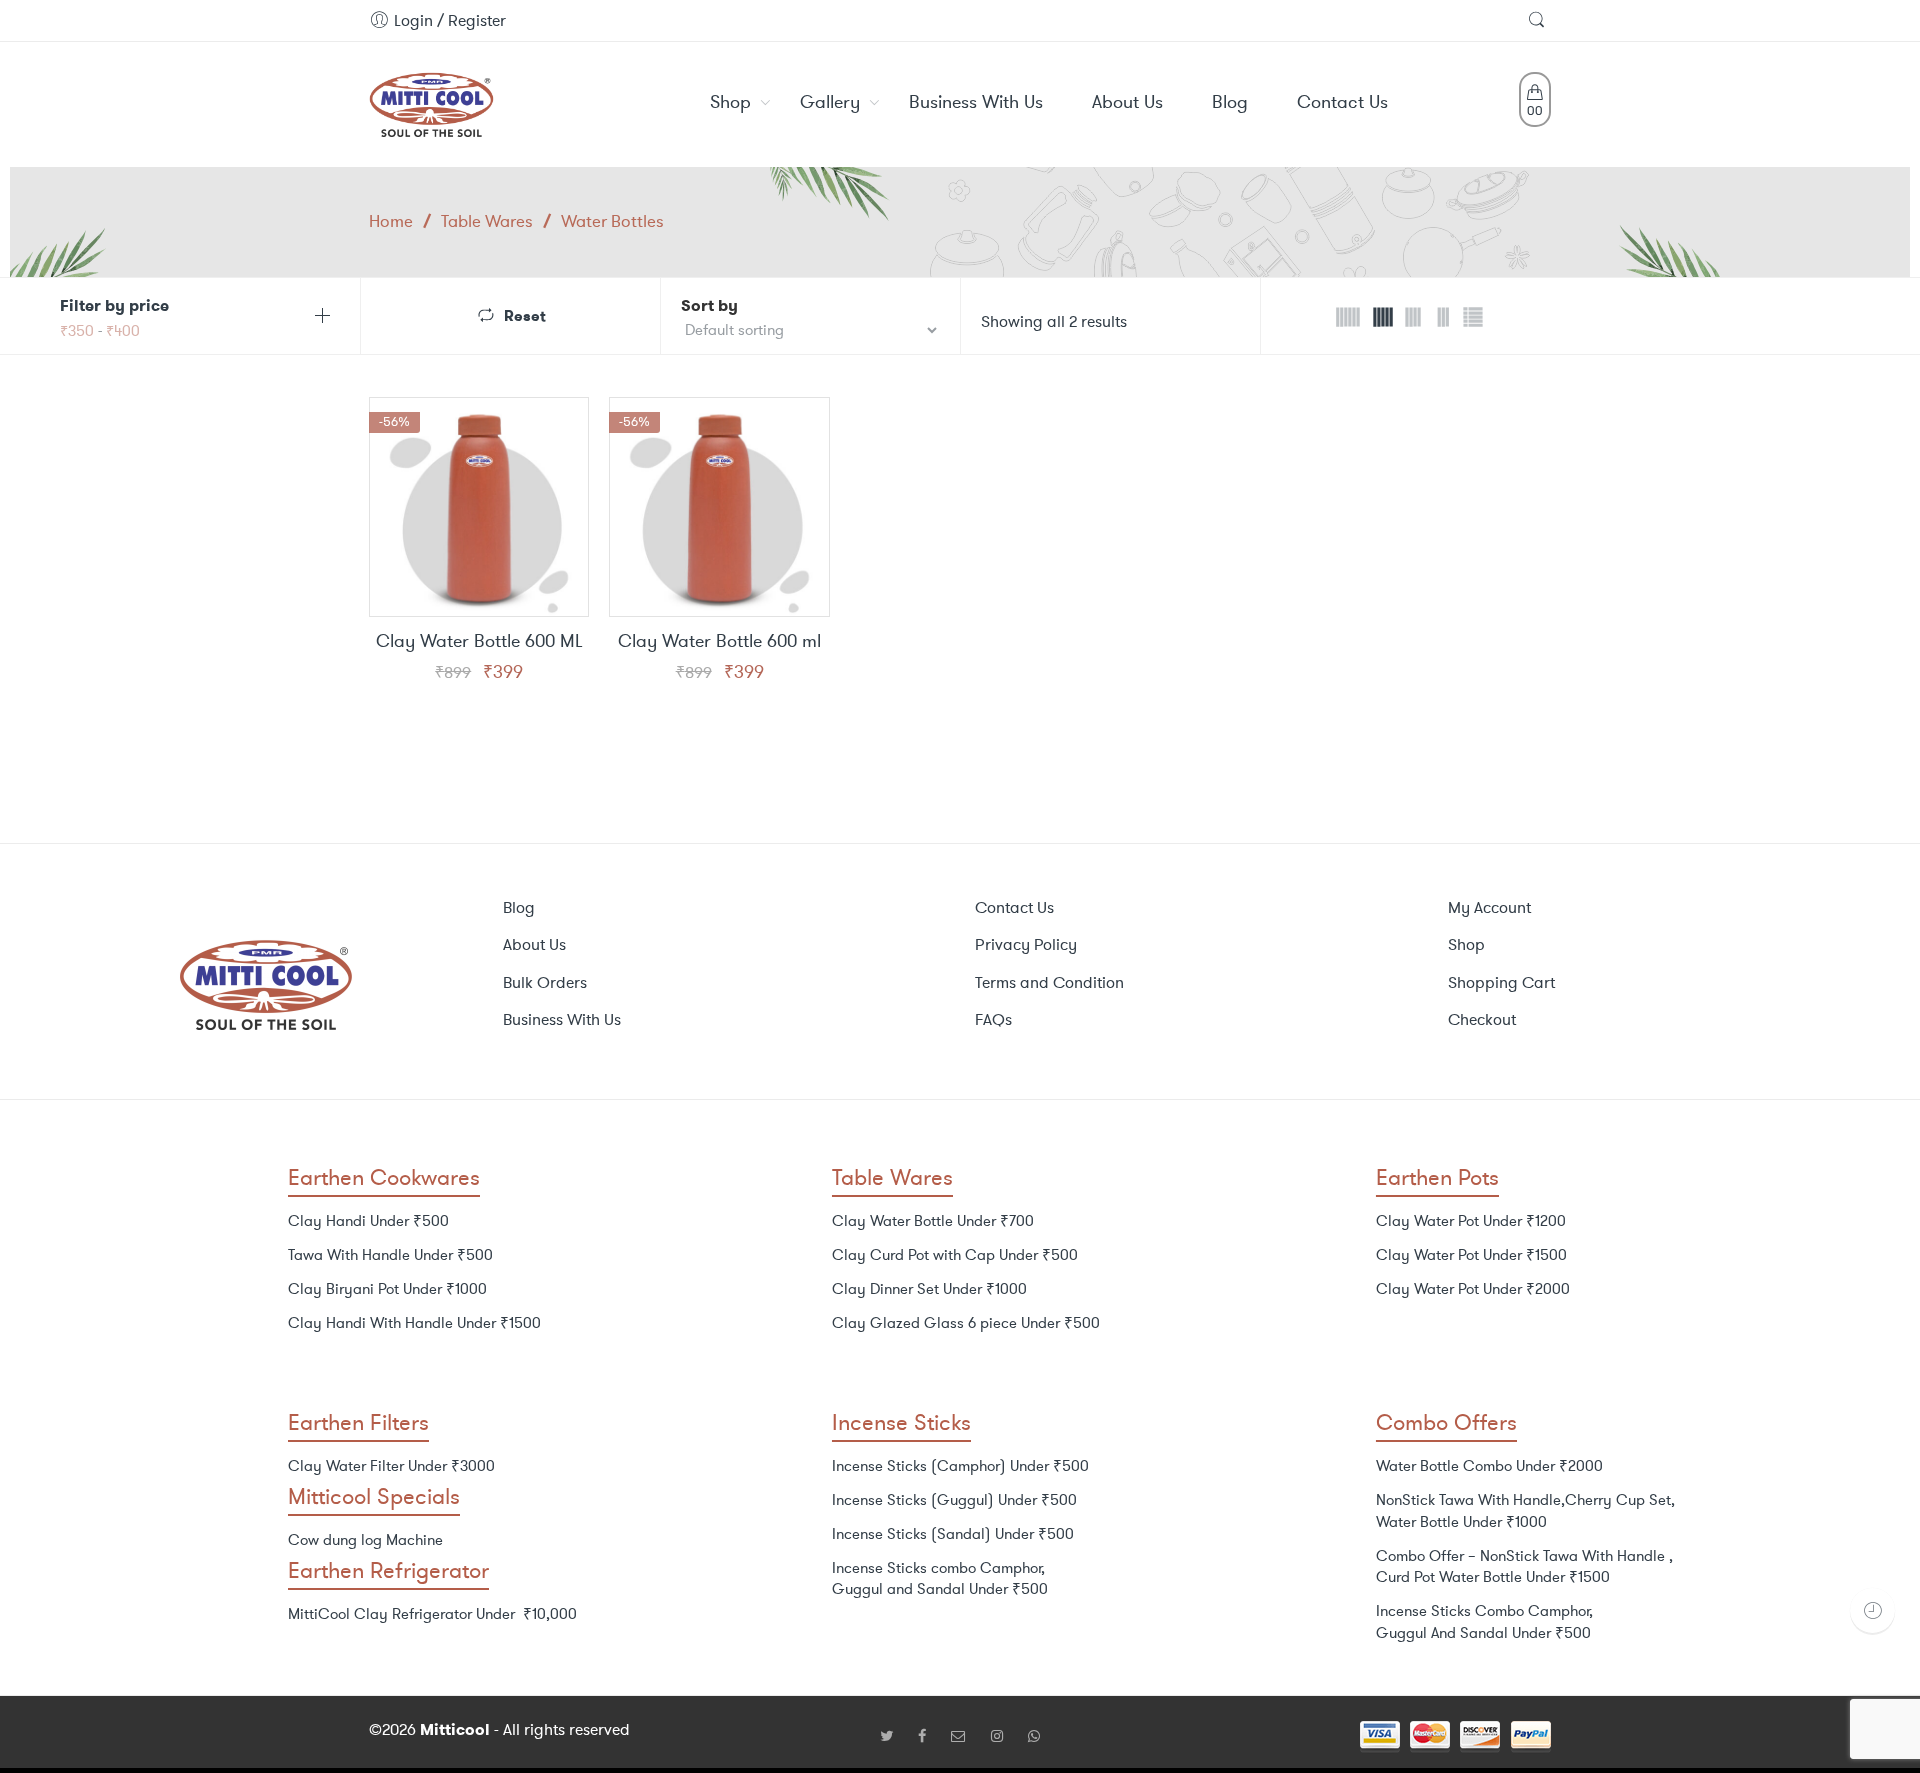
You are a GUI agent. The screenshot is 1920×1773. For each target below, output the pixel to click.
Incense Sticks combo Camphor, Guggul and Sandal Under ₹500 (940, 1579)
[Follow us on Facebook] (929, 1736)
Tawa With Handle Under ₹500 (390, 1255)
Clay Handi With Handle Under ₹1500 (414, 1323)
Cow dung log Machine (365, 1540)
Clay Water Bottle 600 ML (479, 642)
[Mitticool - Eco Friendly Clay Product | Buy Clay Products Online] (431, 101)
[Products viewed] (1872, 1610)
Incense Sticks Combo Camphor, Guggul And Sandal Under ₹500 (1484, 1622)
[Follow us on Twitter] (894, 1736)
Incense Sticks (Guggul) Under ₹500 (954, 1500)
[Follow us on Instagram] (1004, 1736)
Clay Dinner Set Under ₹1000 (929, 1289)
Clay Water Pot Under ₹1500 (1471, 1255)
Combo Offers (1446, 1422)
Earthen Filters (358, 1422)
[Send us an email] (966, 1736)
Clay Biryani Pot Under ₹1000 (387, 1289)
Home (391, 221)
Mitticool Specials (374, 1496)
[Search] (1539, 20)
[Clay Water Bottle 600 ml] (719, 507)
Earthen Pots (1437, 1177)
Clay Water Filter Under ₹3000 (391, 1466)
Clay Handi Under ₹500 (368, 1221)
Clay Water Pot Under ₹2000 (1473, 1289)
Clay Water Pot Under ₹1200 (1471, 1221)
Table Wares (487, 221)
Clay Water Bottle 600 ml (719, 642)
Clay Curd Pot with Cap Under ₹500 (955, 1255)
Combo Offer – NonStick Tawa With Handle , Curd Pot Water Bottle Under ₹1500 (1524, 1567)
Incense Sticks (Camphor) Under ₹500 (960, 1466)
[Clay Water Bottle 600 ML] (479, 507)
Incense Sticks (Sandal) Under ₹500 (953, 1534)
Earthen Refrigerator (388, 1570)
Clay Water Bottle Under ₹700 (933, 1221)
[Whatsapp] (1034, 1736)
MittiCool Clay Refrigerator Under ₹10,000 (432, 1614)
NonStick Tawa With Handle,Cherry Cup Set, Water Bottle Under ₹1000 (1525, 1511)
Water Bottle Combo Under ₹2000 (1489, 1466)
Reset (525, 314)
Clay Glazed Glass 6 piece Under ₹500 (966, 1323)
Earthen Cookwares (384, 1177)
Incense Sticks (901, 1422)
